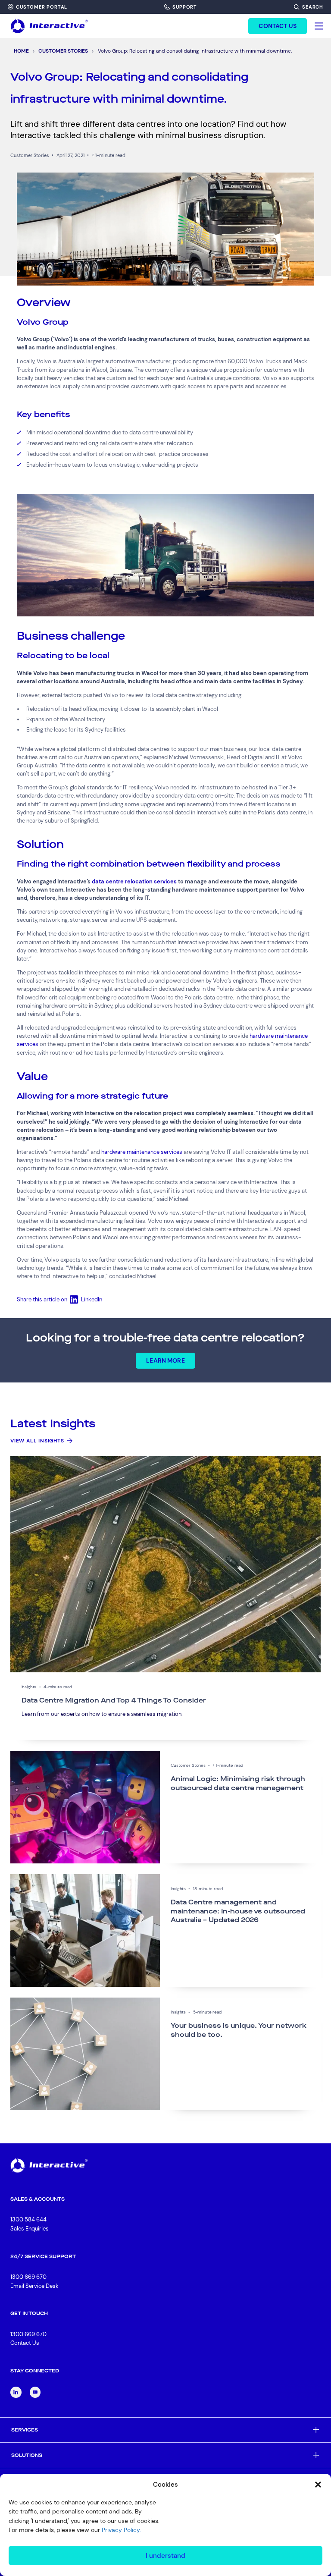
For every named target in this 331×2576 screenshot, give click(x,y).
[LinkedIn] (16, 2392)
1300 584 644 (28, 2219)
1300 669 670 (28, 2277)
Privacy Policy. (121, 2530)
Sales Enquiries (30, 2229)
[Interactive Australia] (49, 26)
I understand (165, 2556)
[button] (318, 2485)
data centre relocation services (134, 881)
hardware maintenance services (142, 1152)
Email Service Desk (34, 2286)
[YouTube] (35, 2392)
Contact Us (25, 2343)
